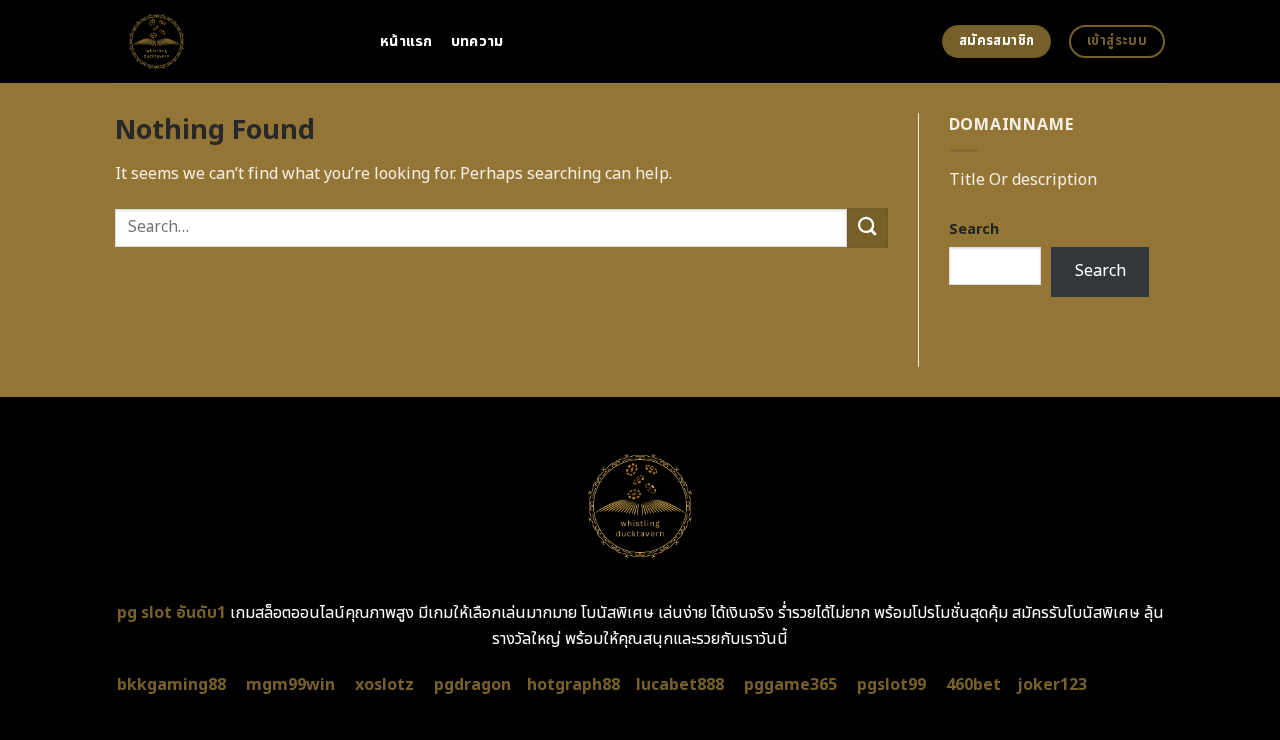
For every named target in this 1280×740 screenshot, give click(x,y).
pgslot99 (891, 685)
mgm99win (290, 685)
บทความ (477, 41)
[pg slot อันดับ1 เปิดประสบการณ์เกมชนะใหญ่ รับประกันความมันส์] (232, 41)
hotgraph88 (573, 685)
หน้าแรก (406, 41)
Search (974, 229)
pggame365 (790, 685)
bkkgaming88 (171, 685)
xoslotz (384, 685)
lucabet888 (680, 685)
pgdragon (472, 685)
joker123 (1052, 685)
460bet (973, 685)
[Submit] (867, 227)
